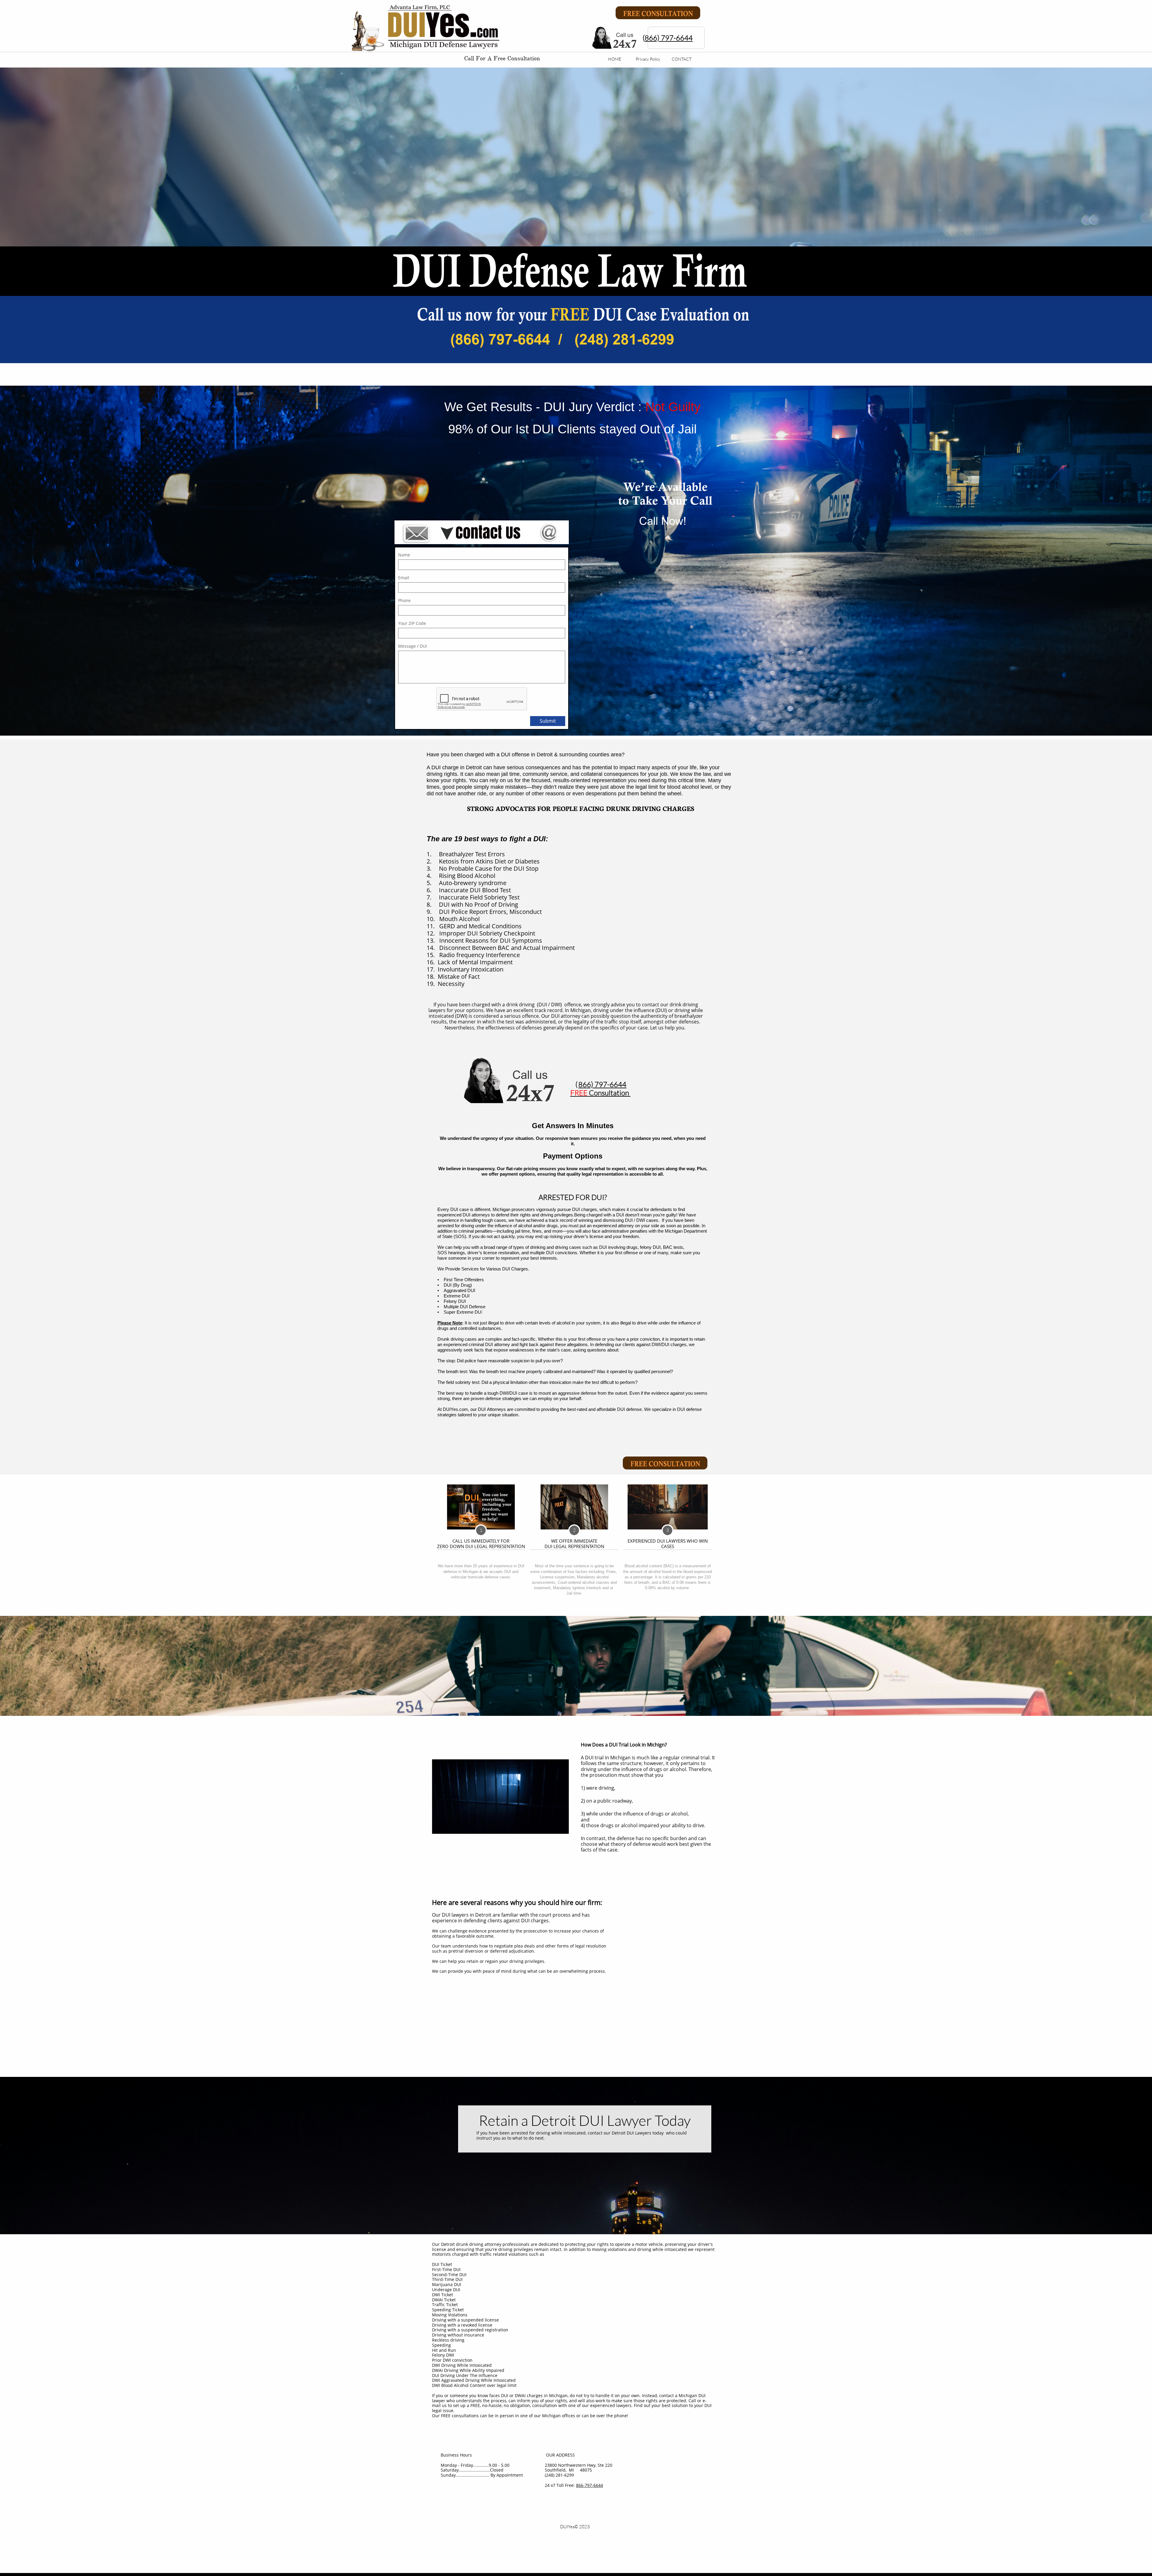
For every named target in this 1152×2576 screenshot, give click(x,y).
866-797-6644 (589, 2485)
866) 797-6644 (669, 38)
